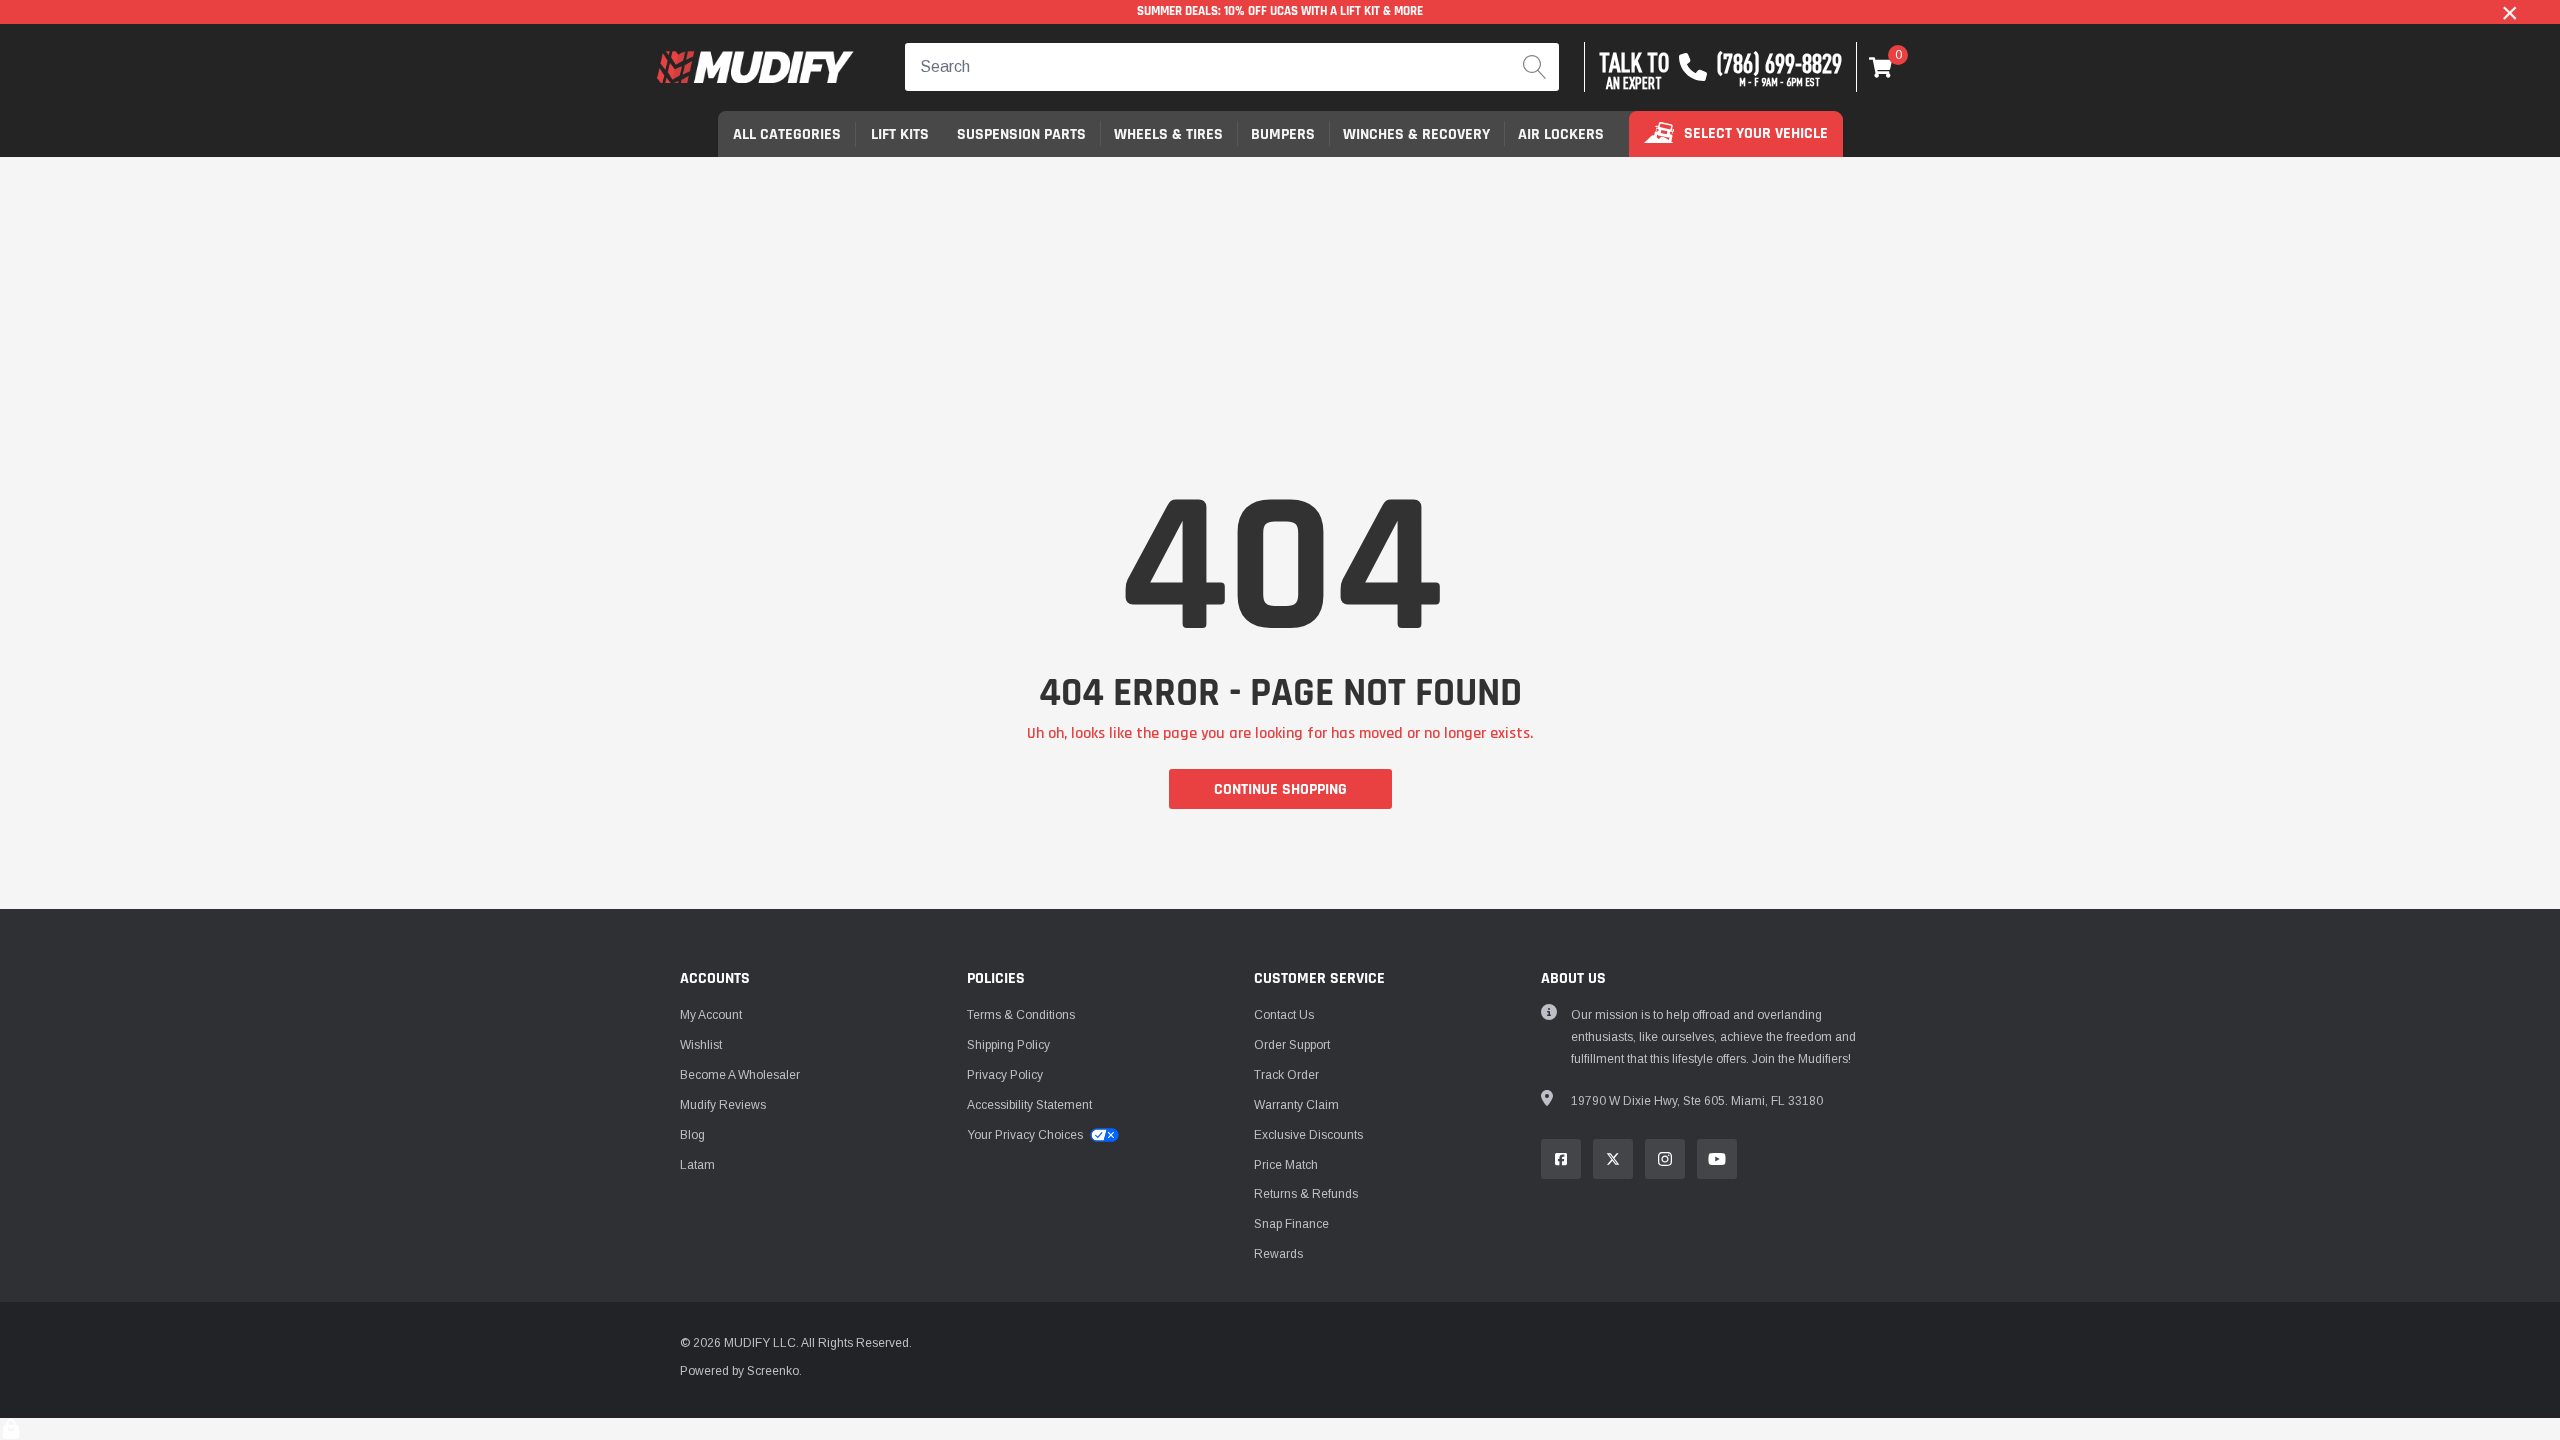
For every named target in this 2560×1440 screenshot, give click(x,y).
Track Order (1286, 1075)
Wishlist (701, 1045)
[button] (1881, 67)
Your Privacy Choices (1026, 1135)
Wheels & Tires (1168, 134)
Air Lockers (1561, 134)
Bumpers (1283, 134)
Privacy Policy (1005, 1075)
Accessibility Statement (1029, 1105)
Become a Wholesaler (740, 1075)
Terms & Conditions (1021, 1015)
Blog (692, 1135)
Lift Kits (900, 134)
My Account (711, 1015)
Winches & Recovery (1416, 134)
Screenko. (774, 1371)
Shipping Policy (1008, 1045)
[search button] (1535, 67)
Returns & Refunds (1306, 1194)
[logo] (755, 67)
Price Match (1286, 1165)
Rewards (1278, 1254)
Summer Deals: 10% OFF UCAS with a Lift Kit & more (1280, 11)
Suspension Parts (1021, 134)
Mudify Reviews (723, 1105)
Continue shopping (1280, 789)
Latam (697, 1165)
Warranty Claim (1296, 1105)
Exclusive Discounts (1308, 1135)
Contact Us (1284, 1015)
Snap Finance (1291, 1224)
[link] (1561, 1159)
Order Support (1292, 1045)
